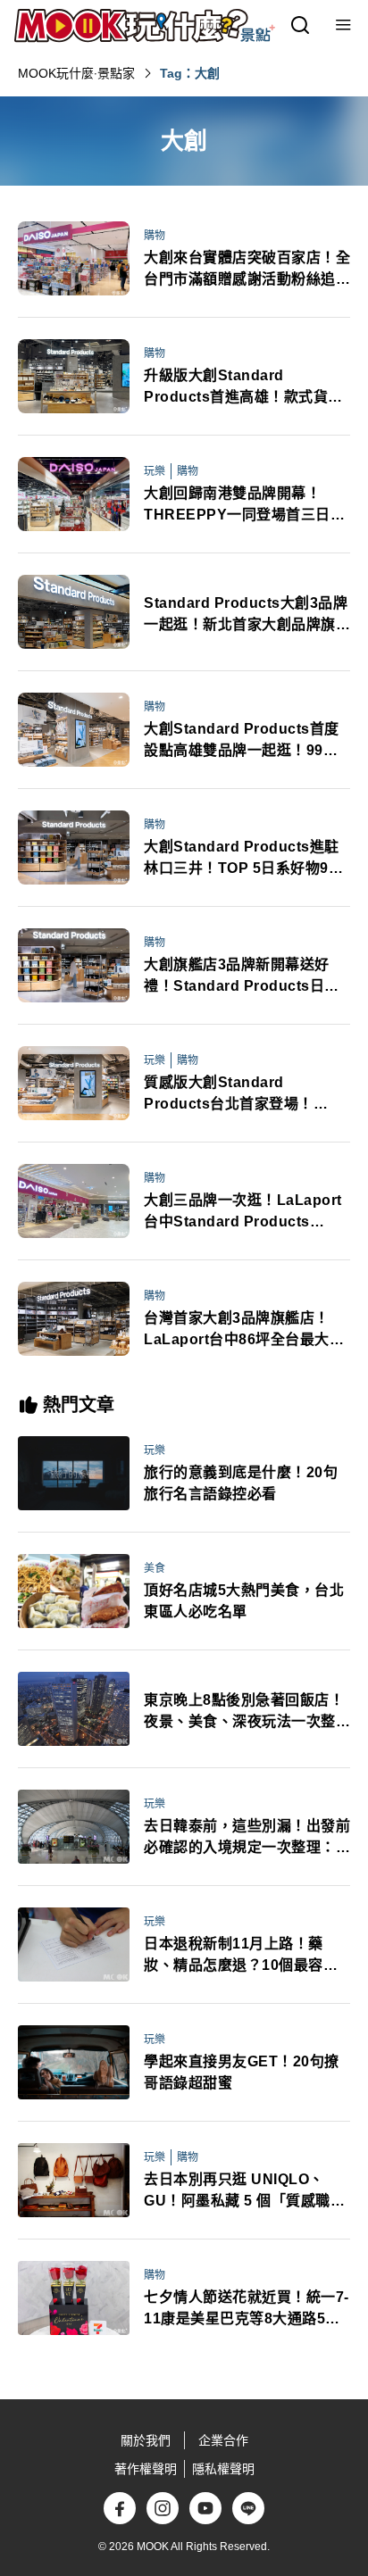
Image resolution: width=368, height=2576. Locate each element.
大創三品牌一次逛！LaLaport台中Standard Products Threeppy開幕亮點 (243, 1213)
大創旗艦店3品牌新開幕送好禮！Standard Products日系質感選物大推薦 (242, 977)
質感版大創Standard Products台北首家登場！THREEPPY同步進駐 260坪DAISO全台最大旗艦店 (237, 1095)
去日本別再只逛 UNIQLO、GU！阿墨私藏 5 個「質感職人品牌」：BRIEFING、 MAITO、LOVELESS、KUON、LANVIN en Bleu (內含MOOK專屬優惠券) (247, 2192)
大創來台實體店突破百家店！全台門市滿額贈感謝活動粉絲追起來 (247, 270)
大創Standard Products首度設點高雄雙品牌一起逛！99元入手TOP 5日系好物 (242, 741)
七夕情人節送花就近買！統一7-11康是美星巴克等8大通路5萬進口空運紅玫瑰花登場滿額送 (247, 2310)
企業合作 (223, 2440)
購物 (155, 236)
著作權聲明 (146, 2469)
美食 (155, 1568)
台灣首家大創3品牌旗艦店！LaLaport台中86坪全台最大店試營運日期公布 (244, 1330)
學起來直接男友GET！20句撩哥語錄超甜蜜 (242, 2072)
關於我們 (146, 2440)
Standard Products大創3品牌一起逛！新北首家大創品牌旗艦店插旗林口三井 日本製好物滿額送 (247, 615)
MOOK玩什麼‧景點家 (76, 73)
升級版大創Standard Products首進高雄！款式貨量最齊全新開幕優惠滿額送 (243, 388)
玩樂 (155, 471)
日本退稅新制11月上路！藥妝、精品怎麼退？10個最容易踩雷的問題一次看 (241, 1956)
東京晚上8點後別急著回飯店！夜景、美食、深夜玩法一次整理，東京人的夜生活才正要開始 (247, 1712)
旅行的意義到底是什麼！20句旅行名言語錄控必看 (241, 1483)
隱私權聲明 (223, 2469)
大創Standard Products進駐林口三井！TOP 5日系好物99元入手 (242, 859)
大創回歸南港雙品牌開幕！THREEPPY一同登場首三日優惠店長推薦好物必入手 (244, 506)
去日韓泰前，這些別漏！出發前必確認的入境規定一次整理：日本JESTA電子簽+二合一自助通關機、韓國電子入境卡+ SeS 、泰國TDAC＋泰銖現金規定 (247, 1838)
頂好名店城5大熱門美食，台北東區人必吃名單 (244, 1601)
